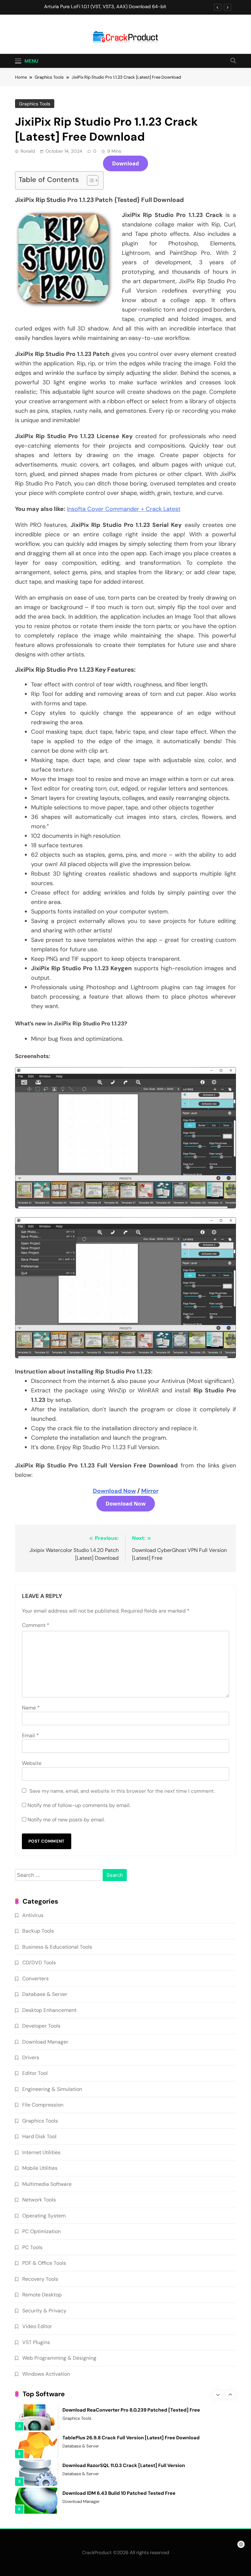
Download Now (114, 1491)
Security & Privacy (44, 2311)
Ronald (28, 151)
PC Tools (32, 2247)
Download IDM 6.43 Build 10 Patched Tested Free (119, 2493)
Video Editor (37, 2326)
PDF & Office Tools (44, 2263)
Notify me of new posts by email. (66, 1820)
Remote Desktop (42, 2295)
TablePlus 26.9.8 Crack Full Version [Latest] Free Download (131, 2438)
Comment (36, 1625)
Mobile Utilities (40, 2168)
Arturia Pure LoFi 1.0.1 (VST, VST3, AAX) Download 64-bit (105, 7)
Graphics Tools (35, 104)
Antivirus (33, 1915)
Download (125, 163)
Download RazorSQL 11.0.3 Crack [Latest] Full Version (124, 2465)
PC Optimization (42, 2231)
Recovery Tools (40, 2279)
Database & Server (45, 1994)
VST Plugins (36, 2342)
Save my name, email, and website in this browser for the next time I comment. (122, 1791)
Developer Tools (41, 2026)
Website (32, 1763)
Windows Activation (46, 2374)
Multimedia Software (47, 2184)
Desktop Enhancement (49, 2010)
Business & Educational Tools (57, 1947)
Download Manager (45, 2042)
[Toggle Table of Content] (89, 180)
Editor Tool (35, 2073)
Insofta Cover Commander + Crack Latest (124, 509)
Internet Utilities (41, 2152)
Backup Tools (38, 1931)
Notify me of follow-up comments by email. (79, 1805)
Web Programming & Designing (59, 2358)
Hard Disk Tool (39, 2136)
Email (30, 1735)
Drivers (31, 2057)
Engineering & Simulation (52, 2089)
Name (31, 1708)
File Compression (43, 2105)
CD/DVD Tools (39, 1963)
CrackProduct (97, 2553)
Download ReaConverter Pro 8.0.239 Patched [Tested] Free (131, 2410)
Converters (35, 1978)
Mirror (150, 1491)
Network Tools (39, 2200)
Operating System (44, 2216)
